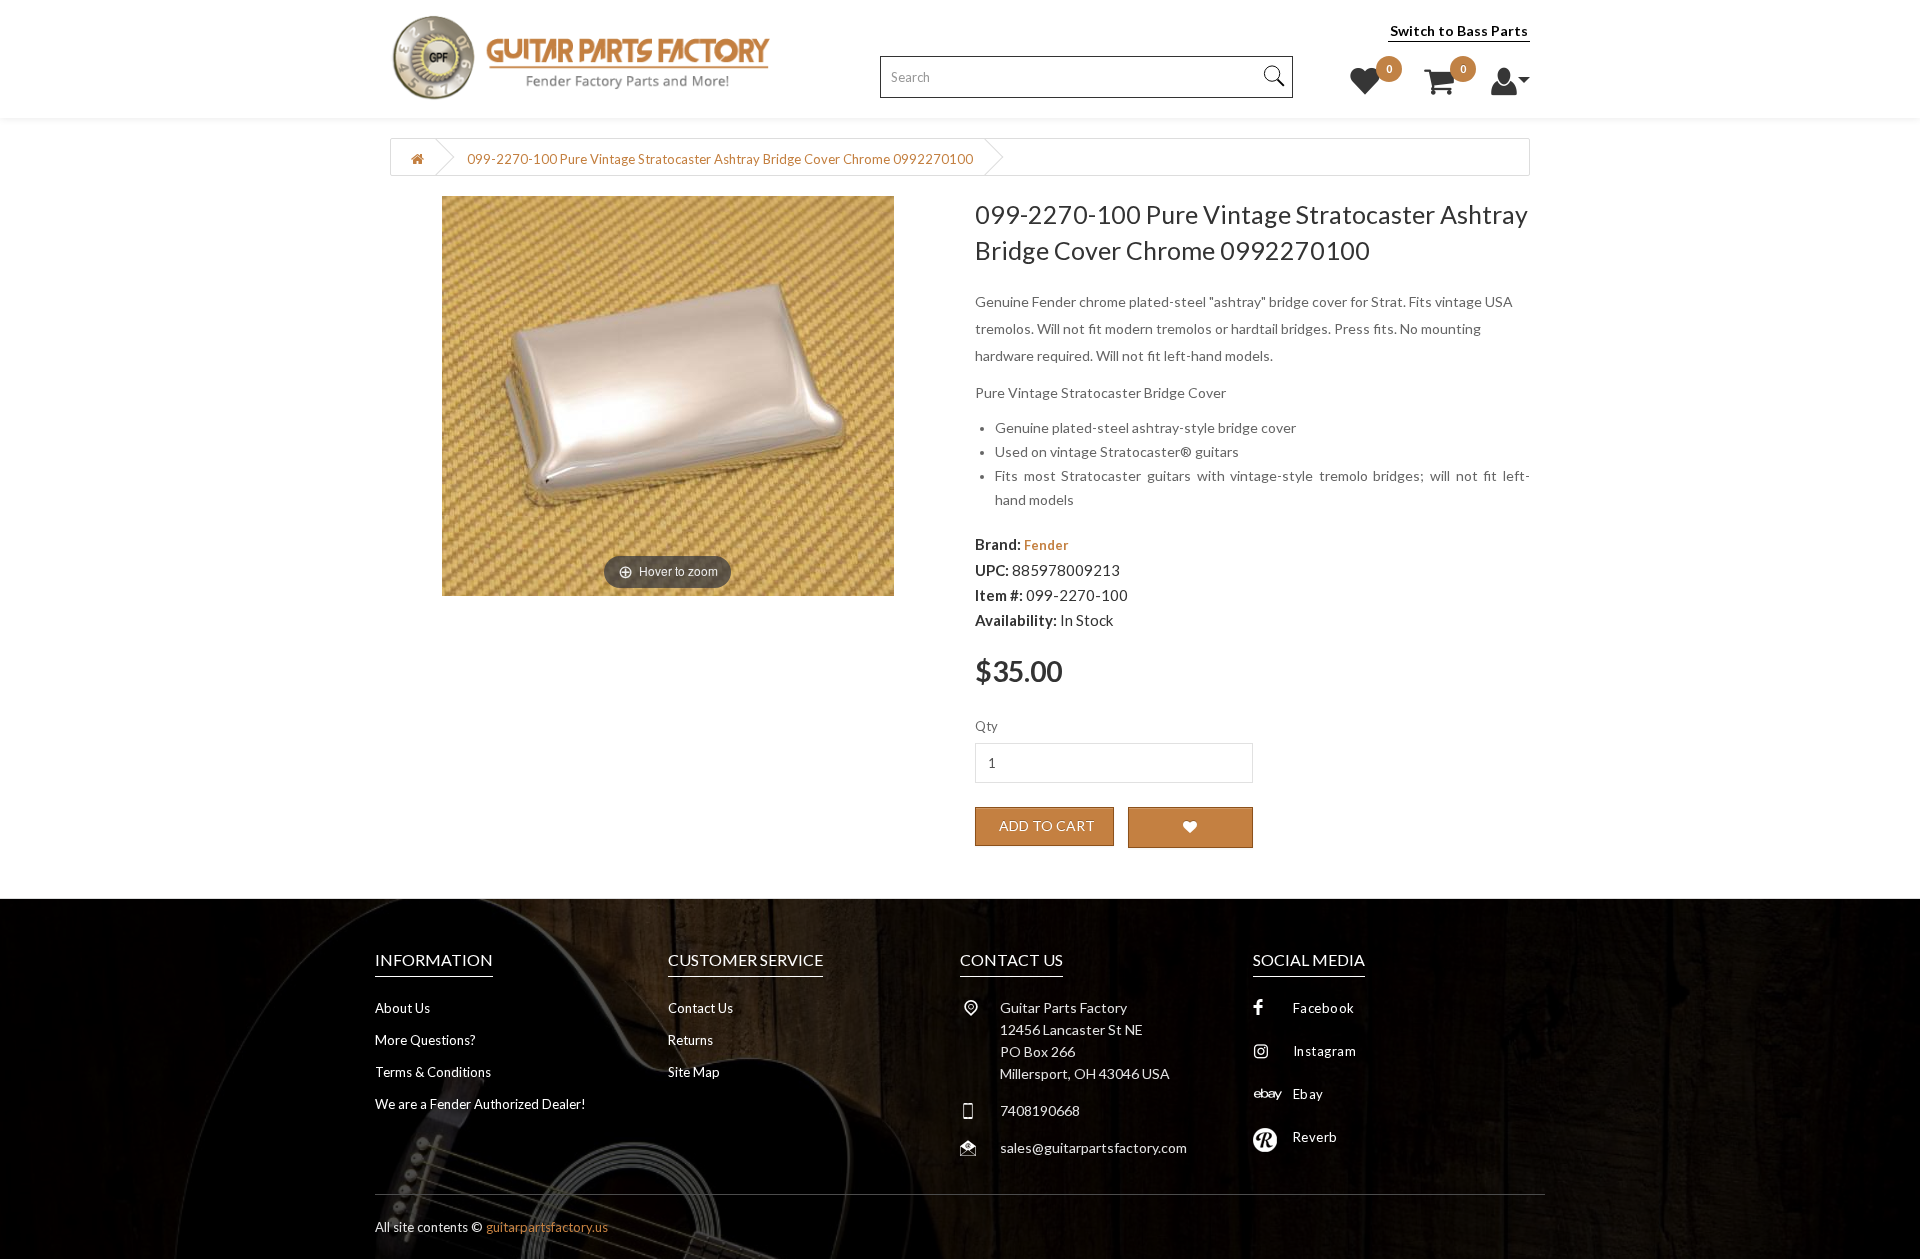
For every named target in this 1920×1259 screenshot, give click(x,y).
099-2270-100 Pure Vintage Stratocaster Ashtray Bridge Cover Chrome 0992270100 (720, 159)
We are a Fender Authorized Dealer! (480, 1104)
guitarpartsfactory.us (547, 1227)
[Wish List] (1365, 76)
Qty (986, 726)
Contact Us (700, 1008)
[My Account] (1510, 76)
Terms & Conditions (433, 1072)
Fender (1046, 545)
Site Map (694, 1072)
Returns (690, 1040)
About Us (402, 1008)
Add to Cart (1047, 825)
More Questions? (425, 1040)
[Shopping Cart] (1439, 76)
